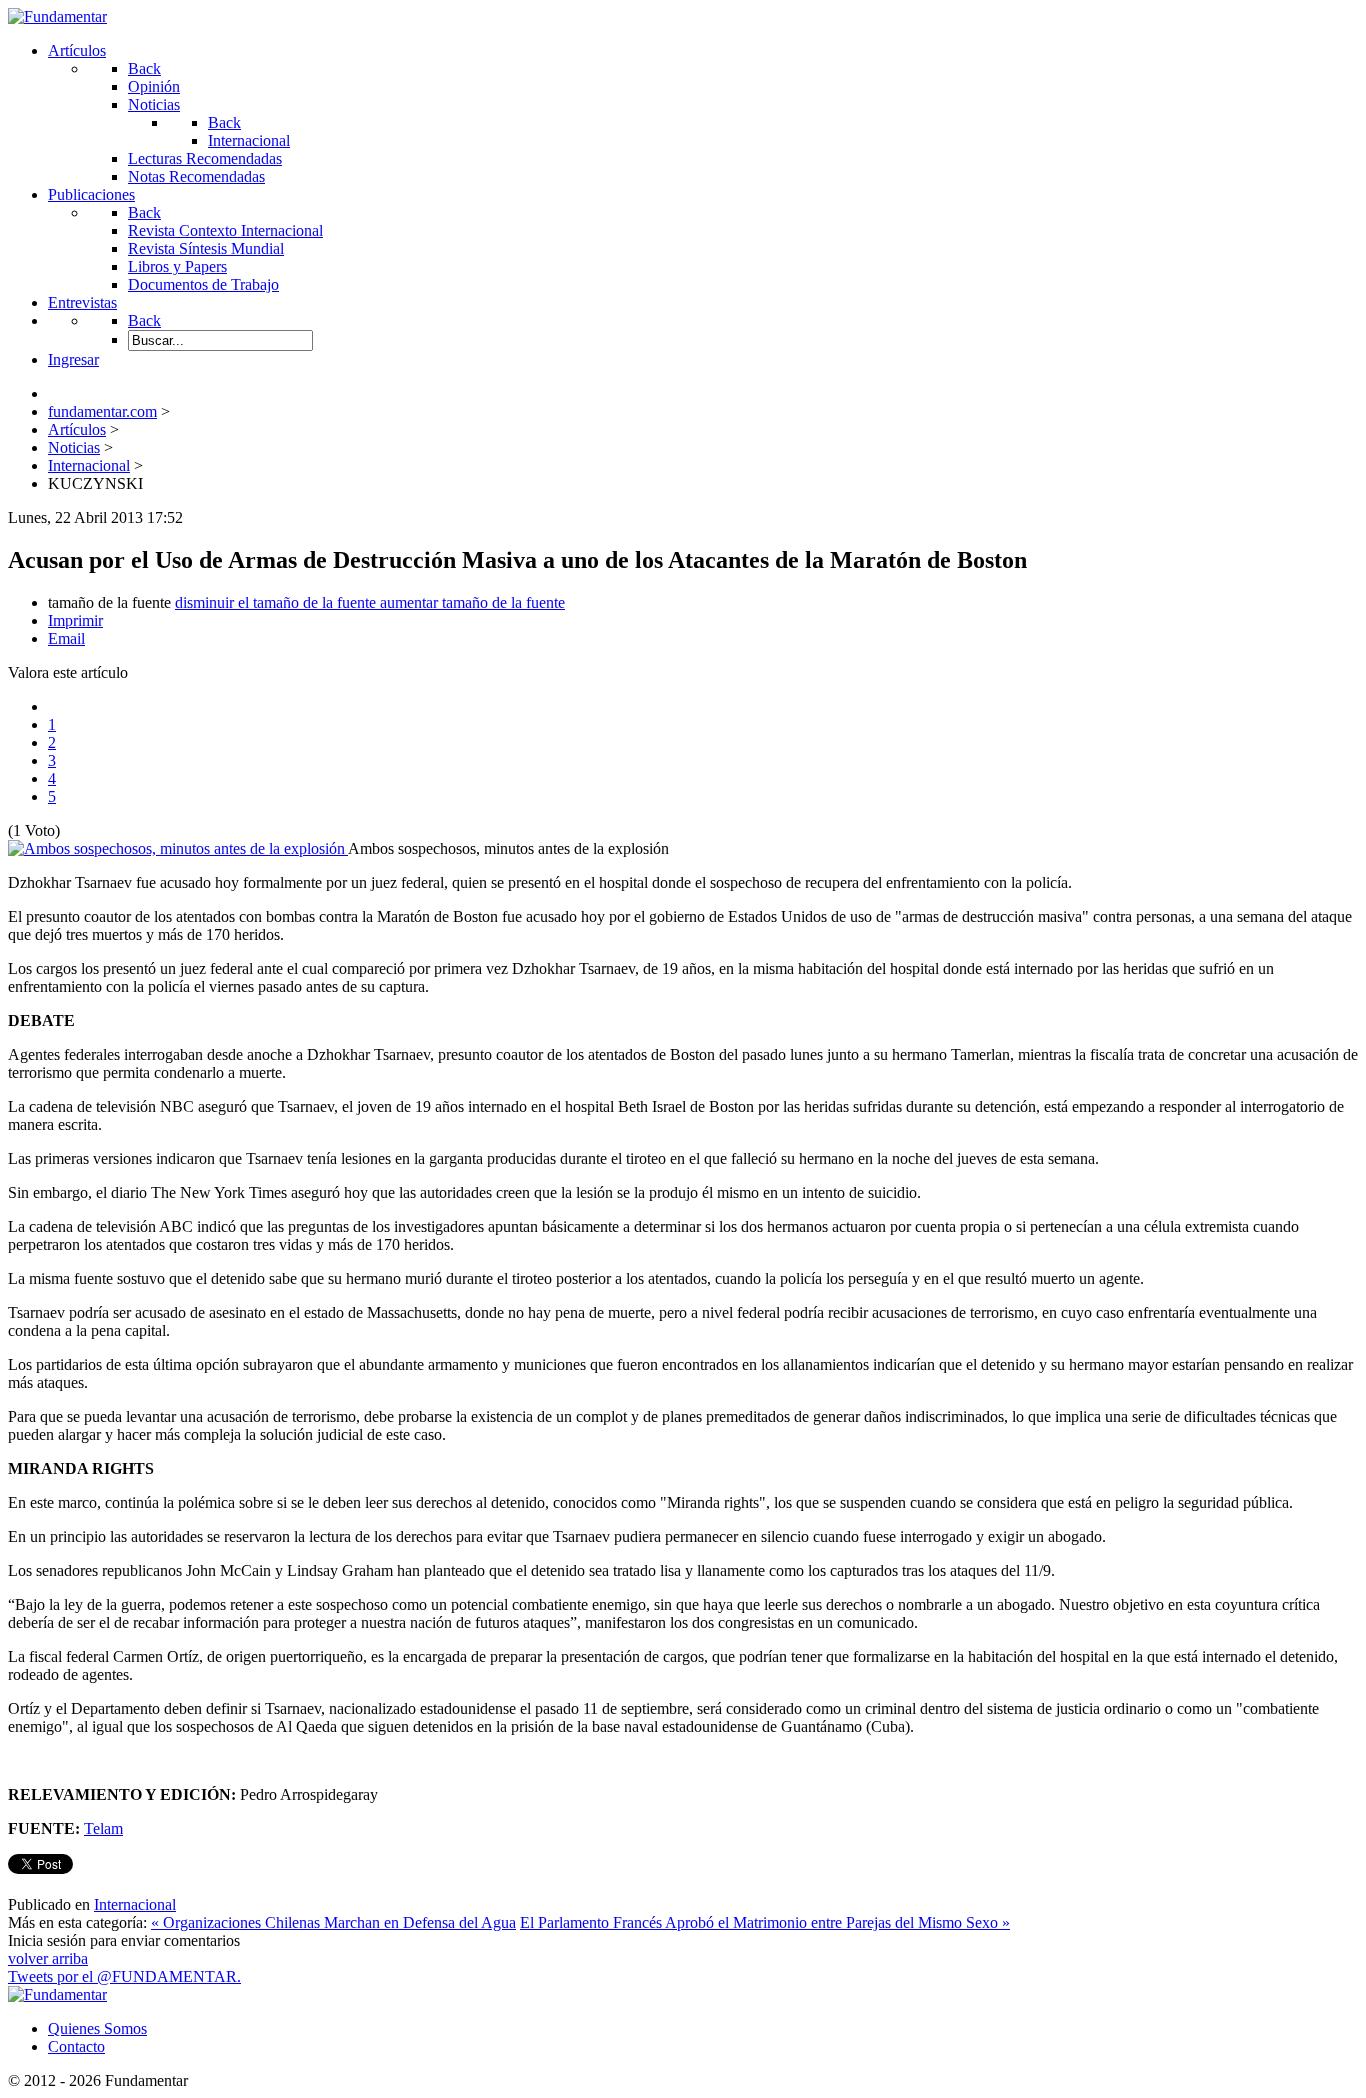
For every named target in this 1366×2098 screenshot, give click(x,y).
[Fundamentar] (57, 16)
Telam (103, 1828)
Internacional (135, 1904)
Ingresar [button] (73, 359)
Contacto (76, 2046)
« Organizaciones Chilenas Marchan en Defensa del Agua (333, 1922)
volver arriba (48, 1958)
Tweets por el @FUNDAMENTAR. (124, 1976)
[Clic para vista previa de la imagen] (178, 848)
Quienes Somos (97, 2028)
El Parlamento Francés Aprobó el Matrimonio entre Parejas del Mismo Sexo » (765, 1922)
